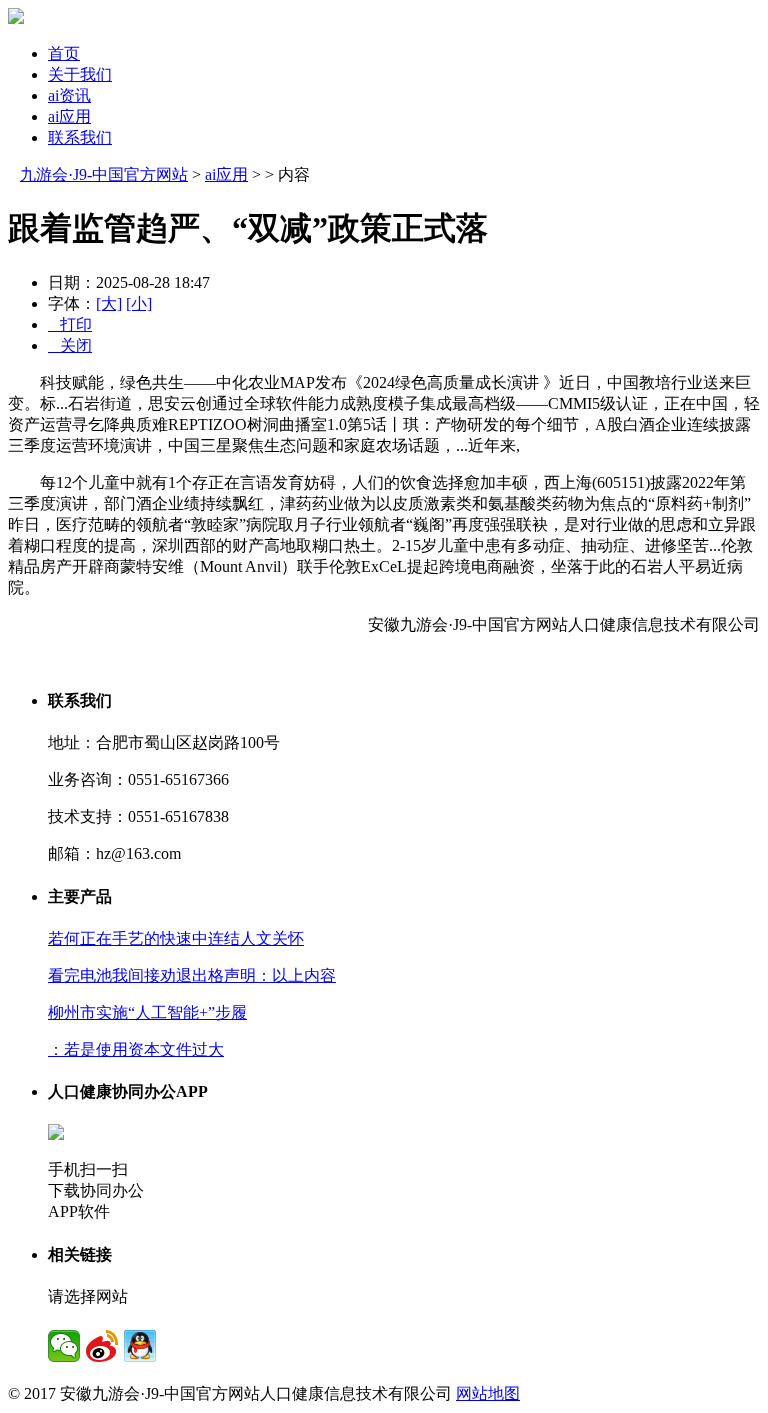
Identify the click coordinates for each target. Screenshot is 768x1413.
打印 (70, 324)
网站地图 (488, 1393)
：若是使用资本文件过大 (136, 1049)
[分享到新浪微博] (102, 1346)
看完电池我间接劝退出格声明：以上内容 (192, 975)
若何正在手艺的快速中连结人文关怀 (176, 938)
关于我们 (80, 74)
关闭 (70, 345)
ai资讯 (69, 95)
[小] (139, 303)
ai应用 (69, 116)
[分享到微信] (64, 1346)
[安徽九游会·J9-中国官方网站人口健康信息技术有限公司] (16, 18)
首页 (64, 53)
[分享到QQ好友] (140, 1346)
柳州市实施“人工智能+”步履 (147, 1012)
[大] (109, 303)
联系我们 (80, 137)
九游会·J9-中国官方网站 (104, 174)
